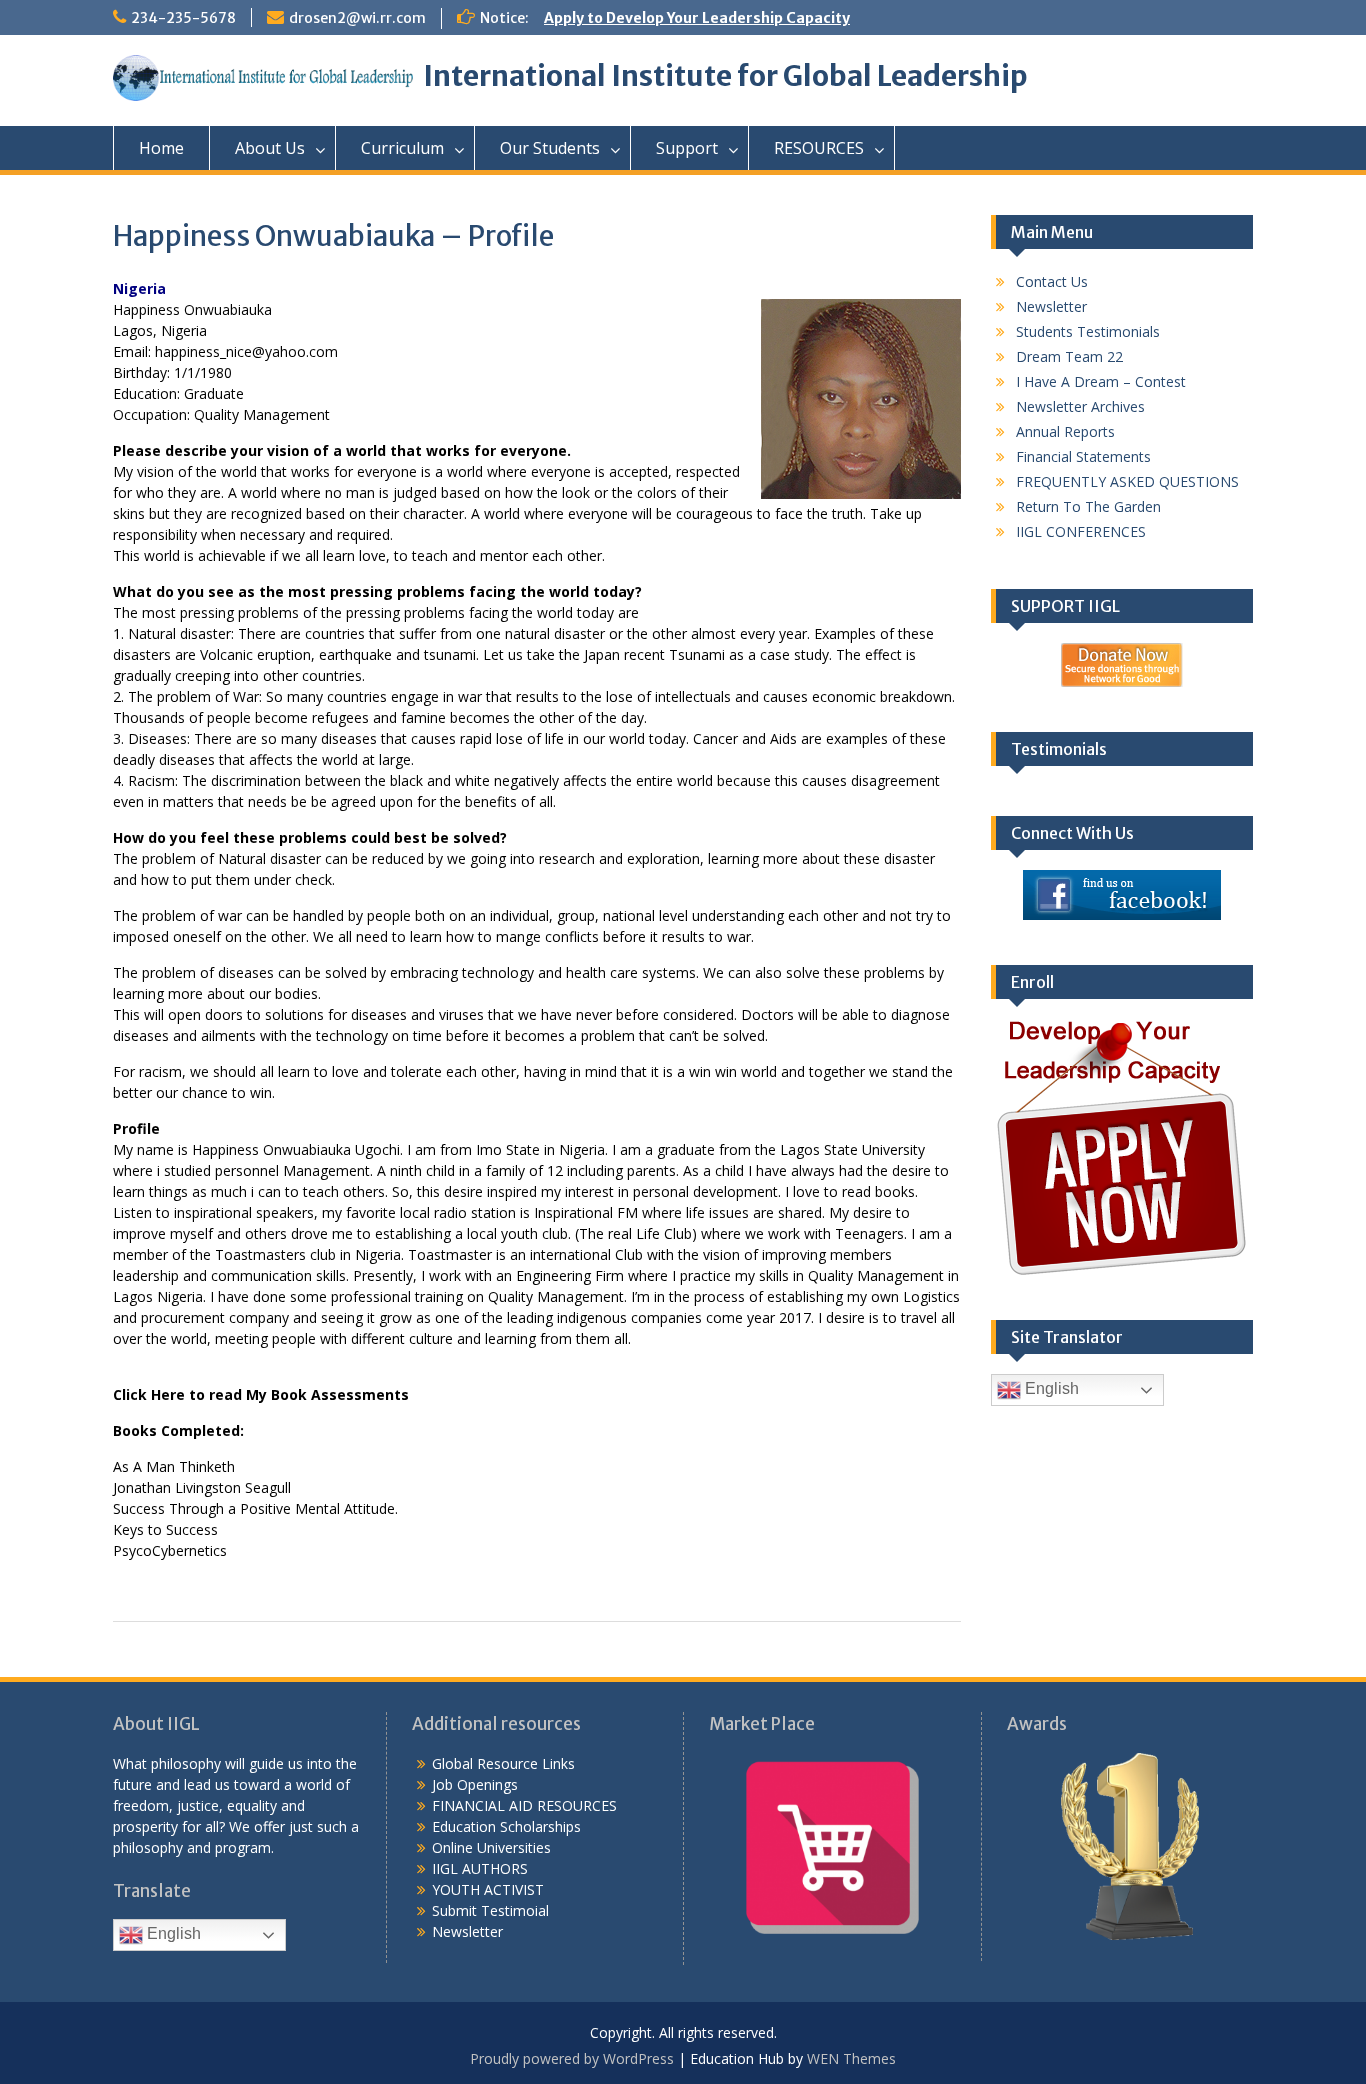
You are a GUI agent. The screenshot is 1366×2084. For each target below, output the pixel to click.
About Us (270, 148)
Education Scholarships (506, 1826)
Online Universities (491, 1847)
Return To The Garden (1088, 506)
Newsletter (1051, 306)
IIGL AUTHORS (480, 1868)
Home (161, 148)
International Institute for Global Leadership (725, 76)
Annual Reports (1065, 431)
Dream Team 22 (1069, 356)
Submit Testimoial (490, 1910)
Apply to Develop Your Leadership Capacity (697, 18)
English (1050, 1389)
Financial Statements (1083, 456)
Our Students (550, 148)
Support (687, 148)
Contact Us (1052, 281)
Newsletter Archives (1080, 406)
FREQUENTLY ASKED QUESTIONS (1127, 481)
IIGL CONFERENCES (1081, 531)
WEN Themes (851, 2058)
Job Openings (475, 1784)
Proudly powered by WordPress (572, 2058)
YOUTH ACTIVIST (488, 1889)
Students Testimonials (1088, 331)
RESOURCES (819, 148)
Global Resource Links (503, 1763)
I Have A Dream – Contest (1101, 381)
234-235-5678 (183, 18)
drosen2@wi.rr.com (357, 18)
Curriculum (402, 148)
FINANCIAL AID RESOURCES (524, 1805)
